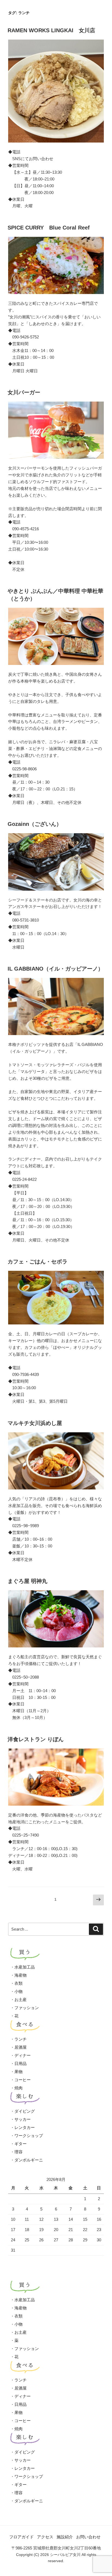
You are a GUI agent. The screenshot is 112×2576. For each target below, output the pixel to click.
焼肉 (18, 2088)
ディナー (23, 2055)
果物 (18, 2072)
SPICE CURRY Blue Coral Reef (49, 228)
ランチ (21, 2039)
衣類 (18, 1983)
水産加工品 (25, 1967)
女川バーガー (24, 392)
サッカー (23, 2119)
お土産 (21, 2000)
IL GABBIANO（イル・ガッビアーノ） (55, 969)
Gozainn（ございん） (35, 824)
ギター (21, 2144)
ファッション (27, 2008)
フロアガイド (21, 2537)
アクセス (45, 2537)
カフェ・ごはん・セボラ (38, 1262)
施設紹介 (65, 2537)
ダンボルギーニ (29, 2160)
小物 (18, 1991)
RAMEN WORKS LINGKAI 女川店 (51, 30)
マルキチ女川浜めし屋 (35, 1423)
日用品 (21, 2063)
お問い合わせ (88, 2537)
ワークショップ (29, 2136)
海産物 (21, 1975)
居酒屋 (21, 2047)
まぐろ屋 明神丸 (27, 1581)
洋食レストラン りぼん (36, 1739)
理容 (18, 2152)
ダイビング (25, 2111)
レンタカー (25, 2127)
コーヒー (23, 2080)
